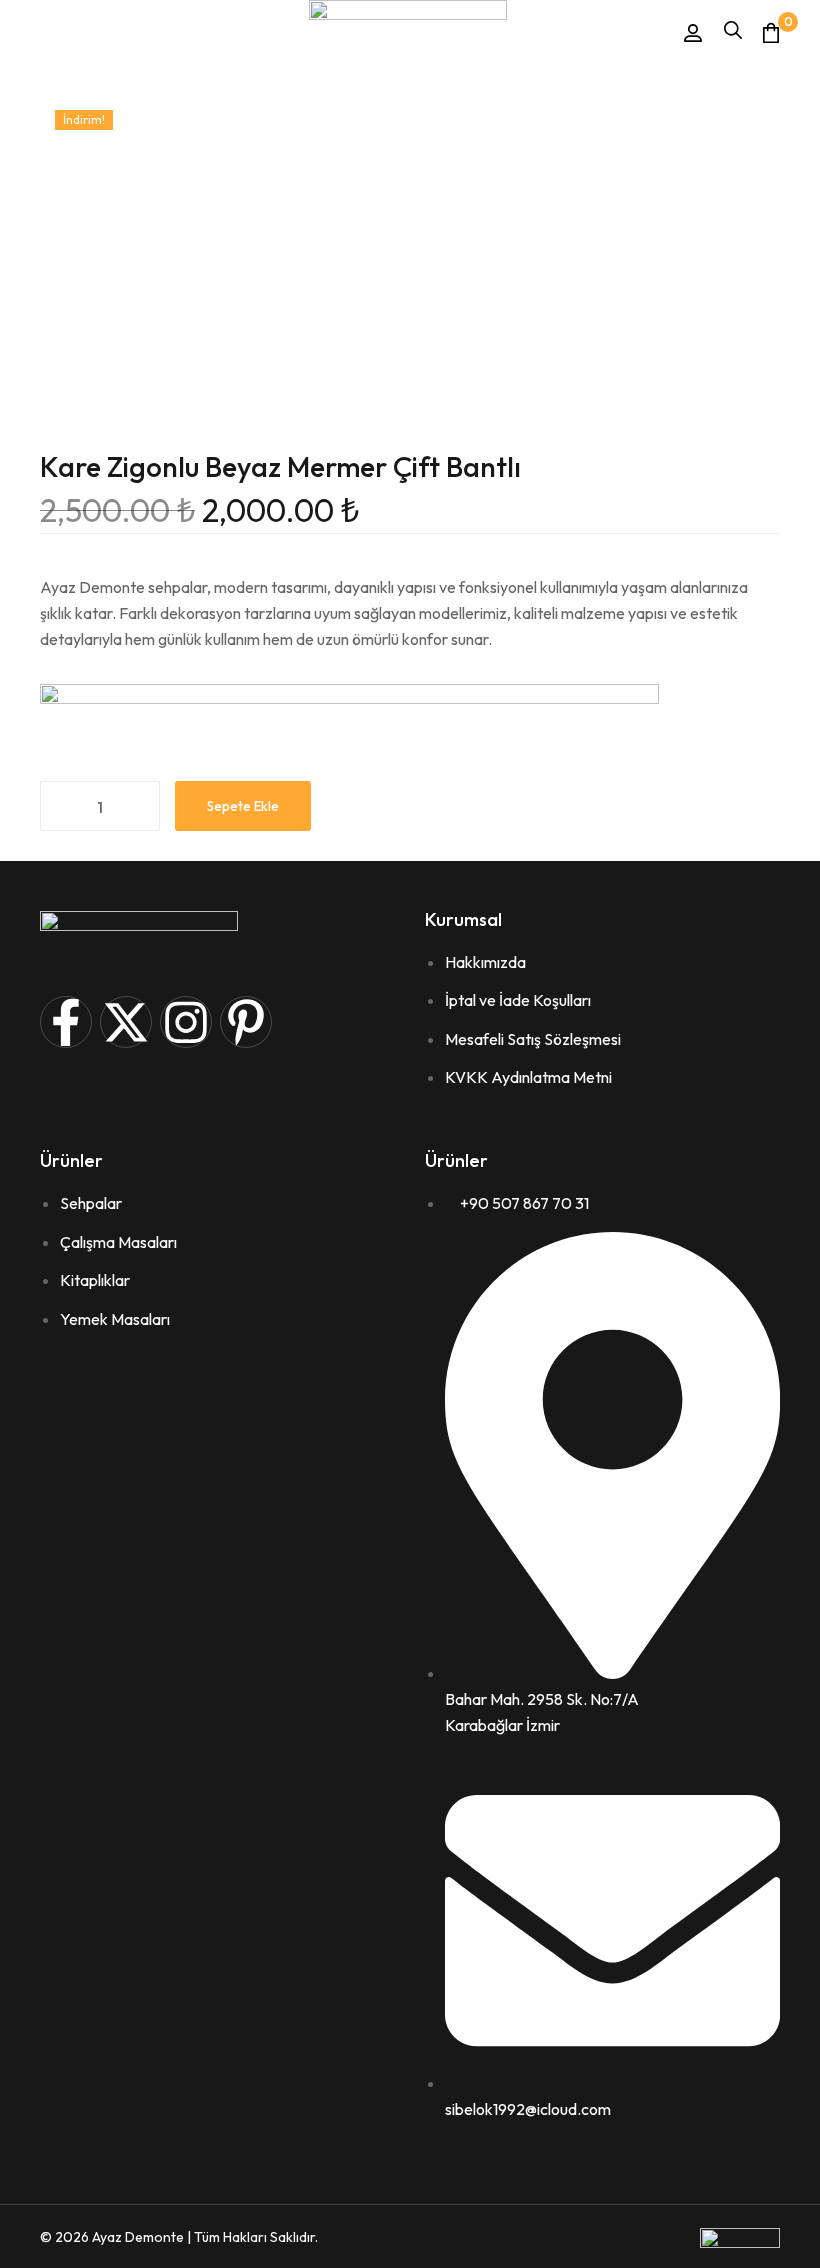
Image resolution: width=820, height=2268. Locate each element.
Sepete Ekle (243, 806)
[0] (771, 32)
